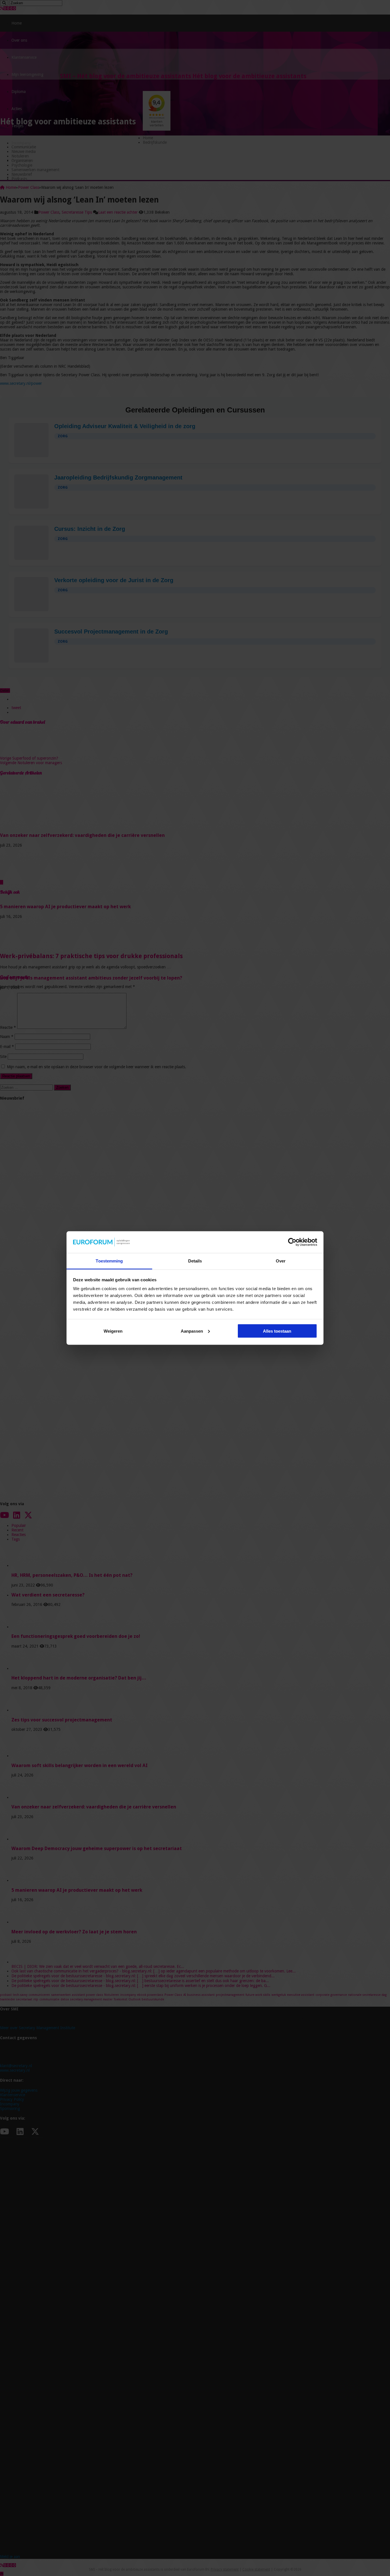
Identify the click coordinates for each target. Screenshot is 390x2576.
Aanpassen (192, 1331)
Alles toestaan (277, 1331)
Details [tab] (195, 1261)
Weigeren (113, 1331)
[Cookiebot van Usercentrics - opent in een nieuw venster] (292, 1242)
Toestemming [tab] (109, 1261)
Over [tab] (281, 1261)
